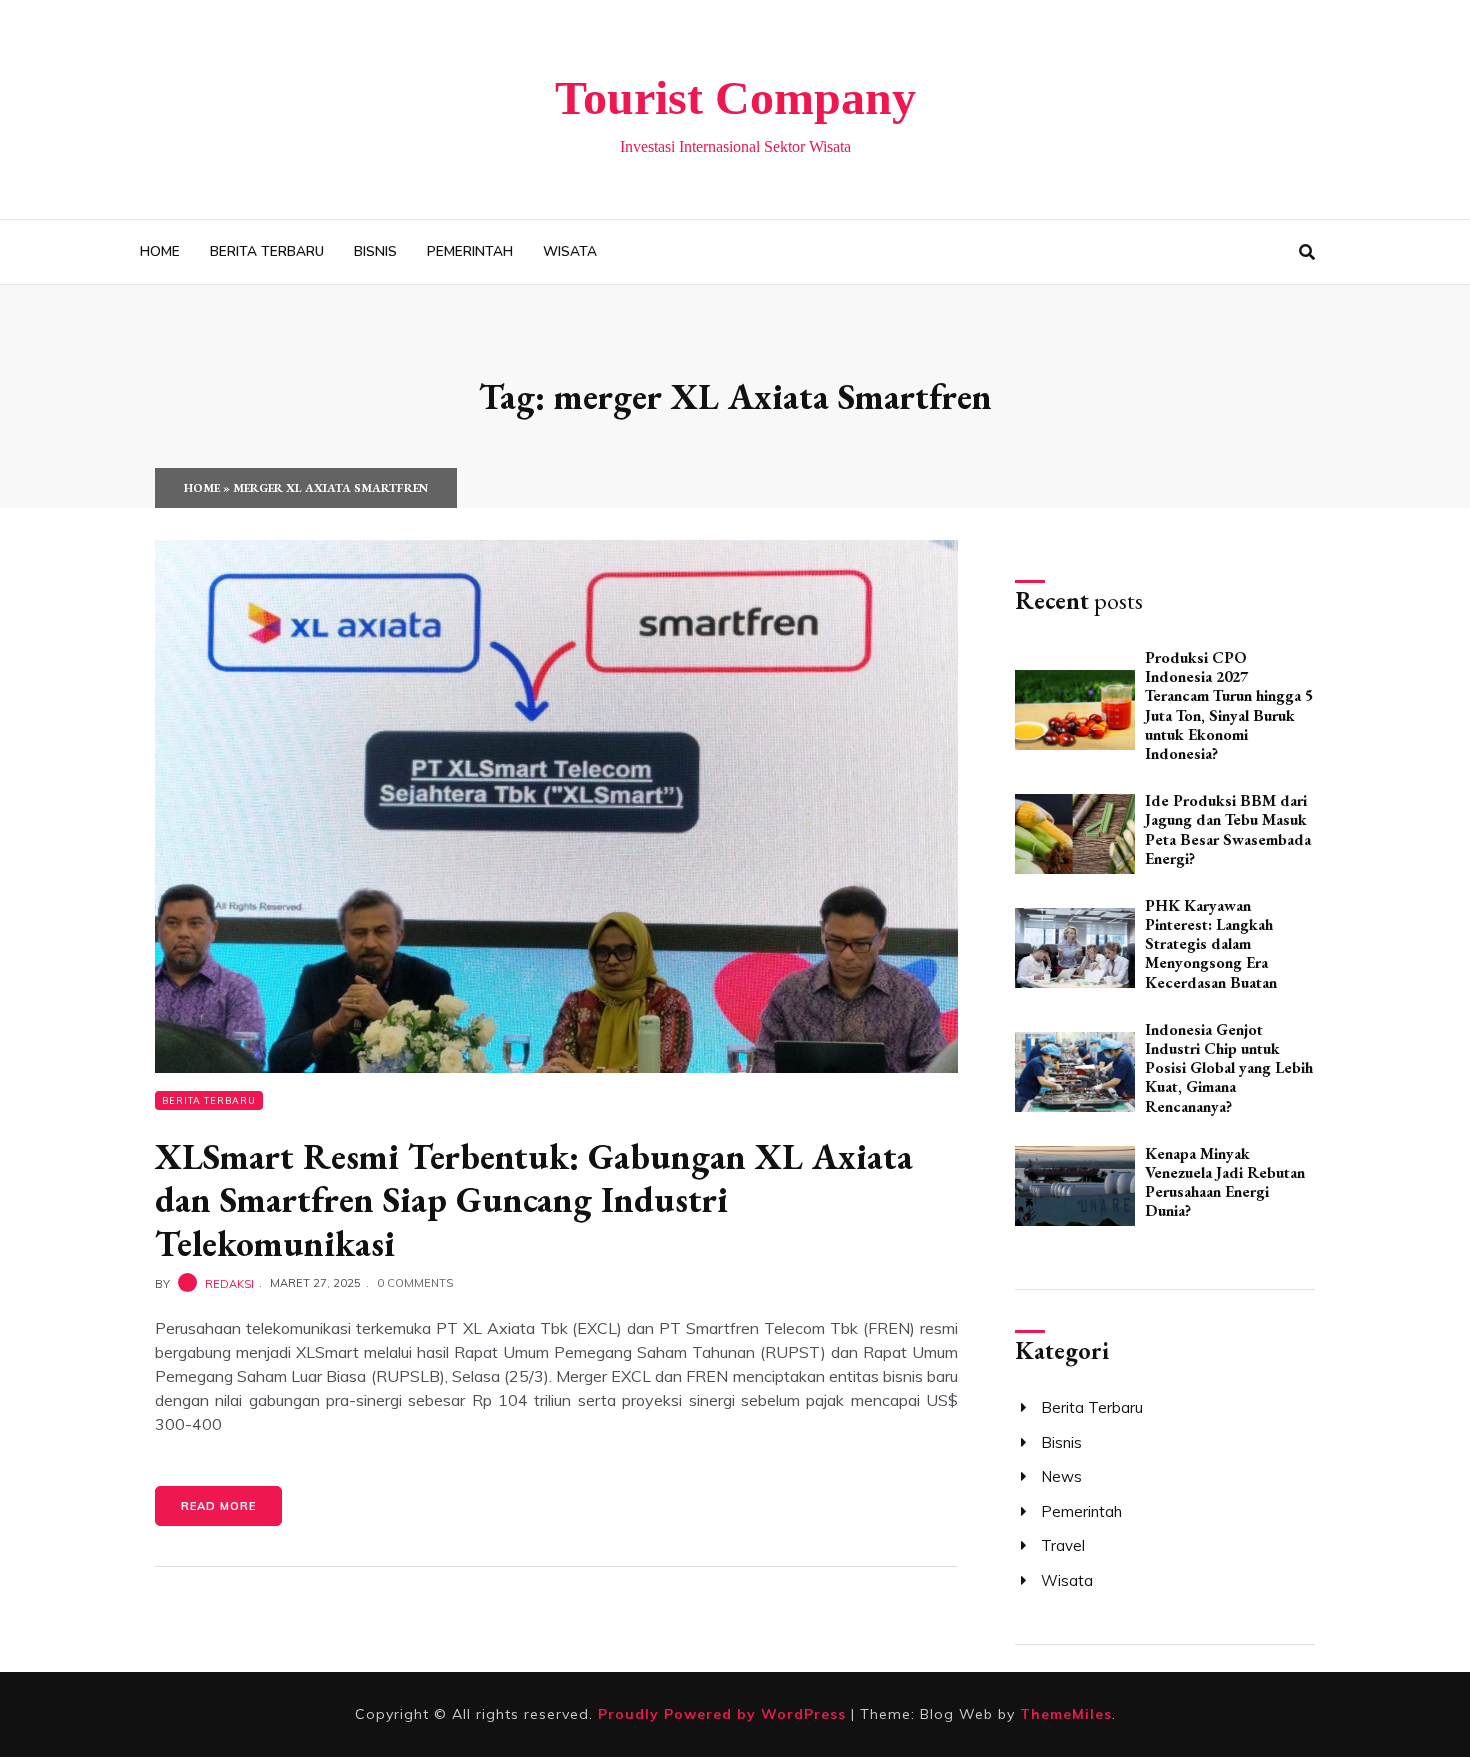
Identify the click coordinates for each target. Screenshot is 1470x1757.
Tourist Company (735, 97)
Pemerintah (470, 251)
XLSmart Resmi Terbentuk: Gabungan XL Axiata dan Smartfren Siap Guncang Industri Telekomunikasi (534, 1199)
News (1061, 1476)
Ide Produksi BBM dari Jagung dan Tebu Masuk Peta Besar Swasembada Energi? (1228, 829)
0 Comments (415, 1283)
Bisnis (375, 251)
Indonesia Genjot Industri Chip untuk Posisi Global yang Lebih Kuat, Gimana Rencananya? (1229, 1068)
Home (160, 251)
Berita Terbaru (267, 251)
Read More (218, 1506)
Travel (1063, 1545)
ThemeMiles (1066, 1714)
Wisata (570, 251)
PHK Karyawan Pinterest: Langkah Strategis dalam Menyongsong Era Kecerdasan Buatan (1211, 944)
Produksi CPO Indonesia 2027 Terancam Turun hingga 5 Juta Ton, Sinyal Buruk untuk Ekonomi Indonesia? (1229, 705)
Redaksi (229, 1283)
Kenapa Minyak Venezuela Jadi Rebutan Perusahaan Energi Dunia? (1225, 1182)
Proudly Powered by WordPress (724, 1714)
